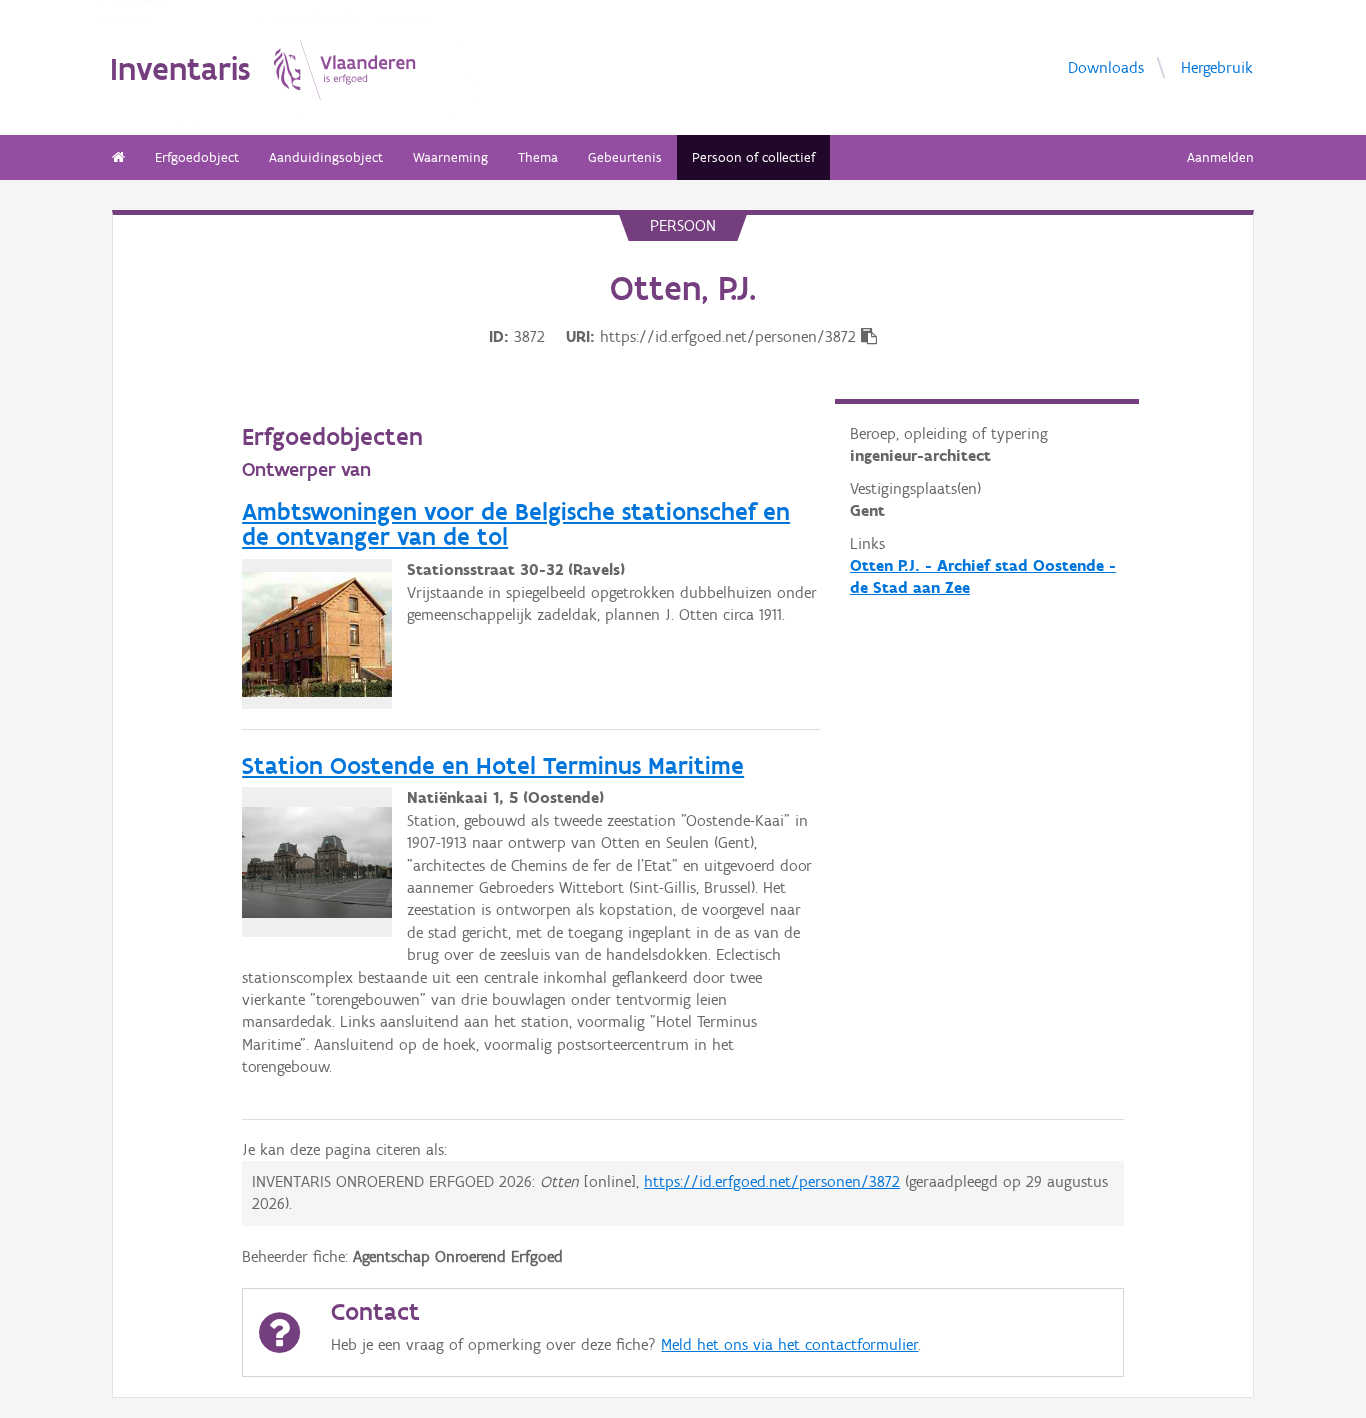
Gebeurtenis (625, 157)
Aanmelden (1220, 157)
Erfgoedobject (197, 157)
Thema (538, 157)
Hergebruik (1217, 66)
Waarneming (450, 157)
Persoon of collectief (753, 157)
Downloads (1106, 66)
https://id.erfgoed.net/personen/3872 (772, 1181)
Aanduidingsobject (326, 157)
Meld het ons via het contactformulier (789, 1344)
